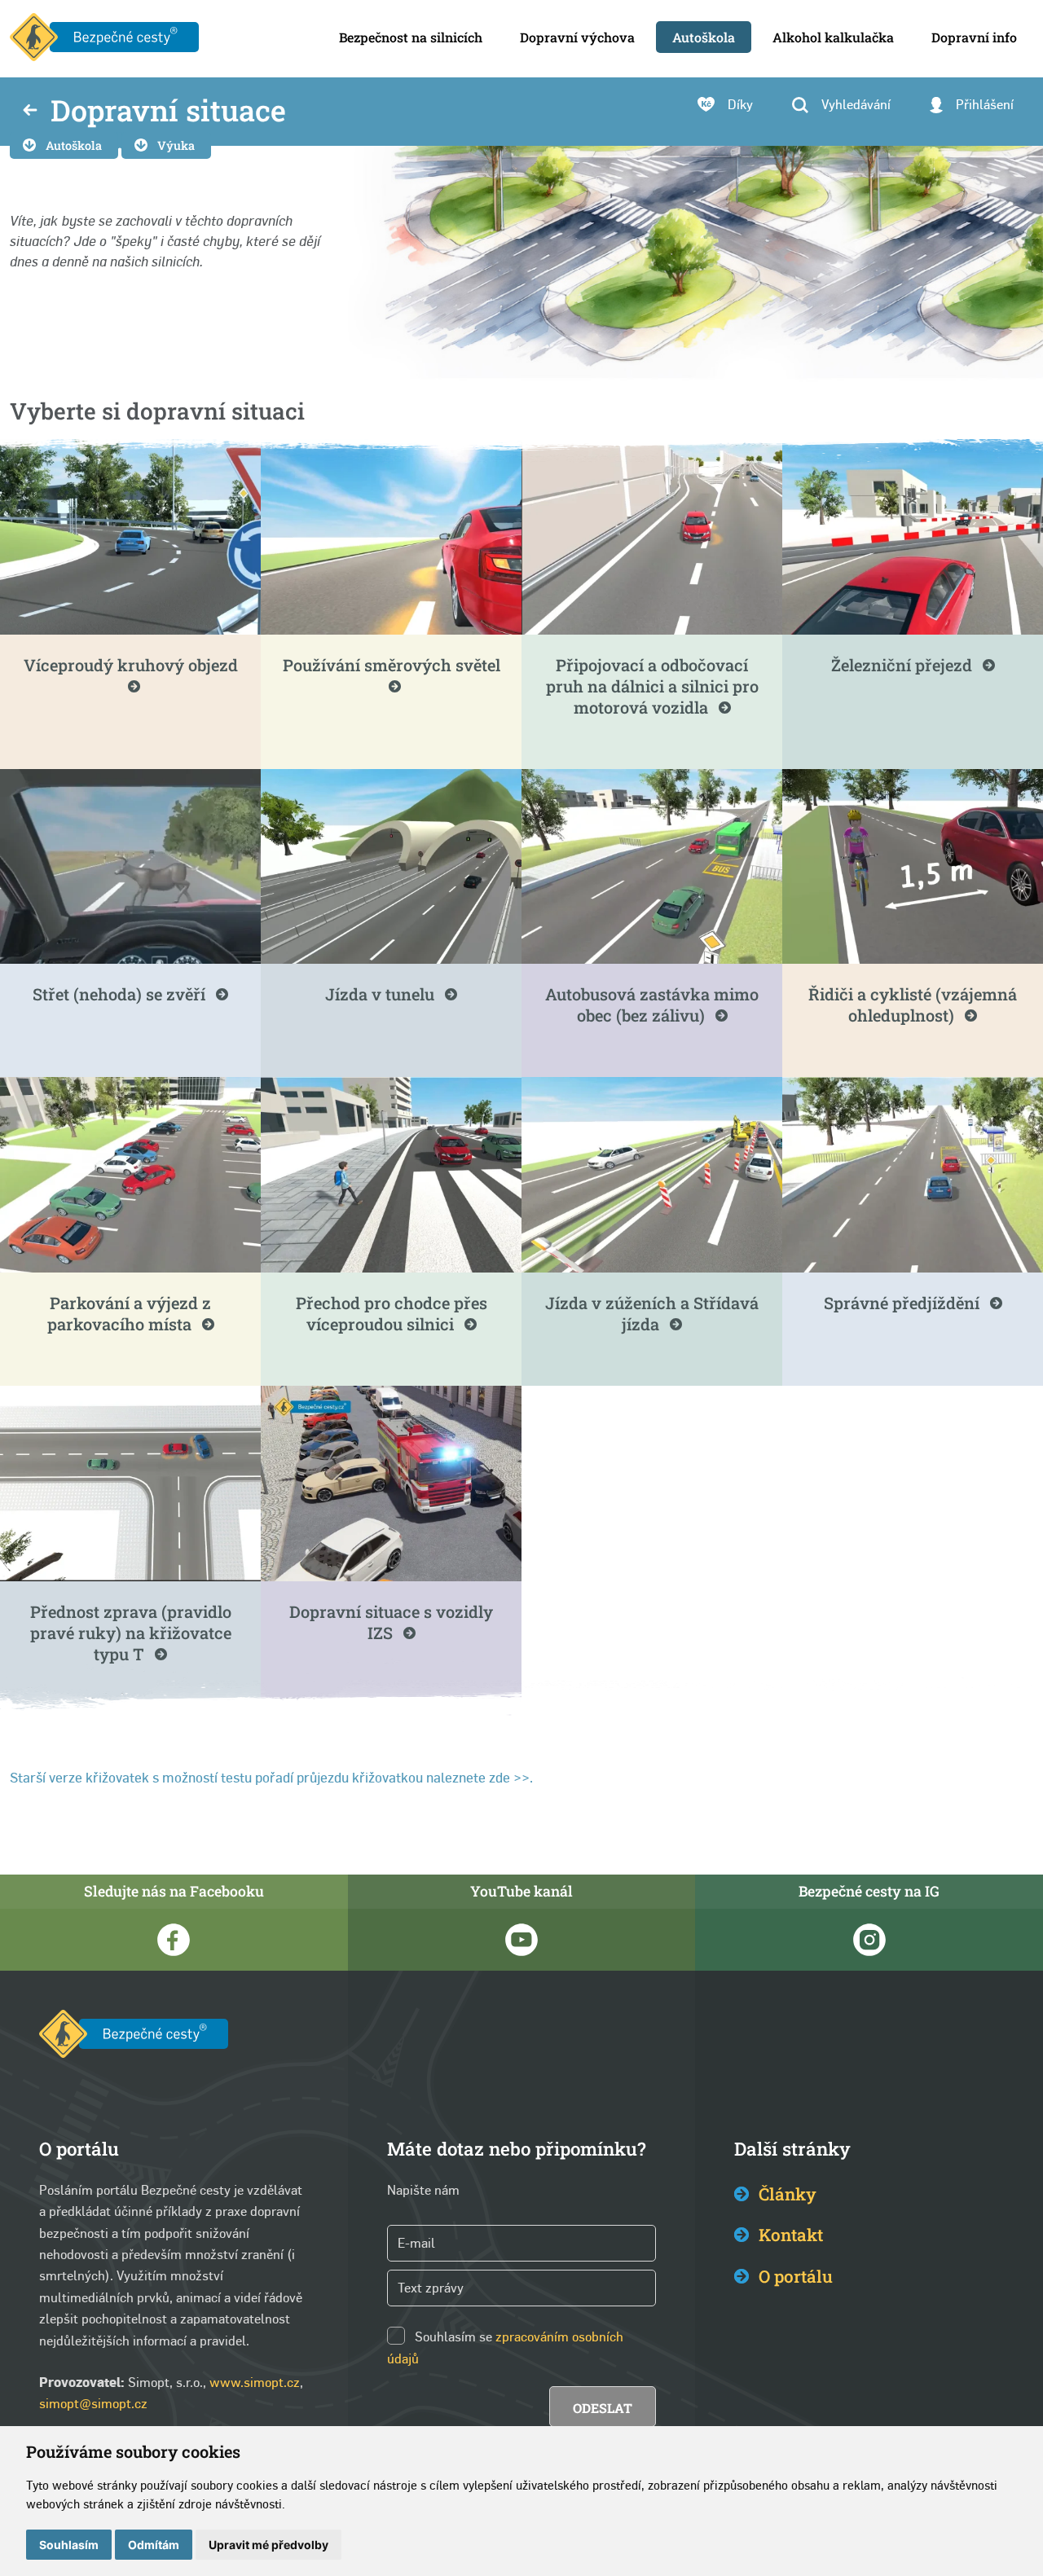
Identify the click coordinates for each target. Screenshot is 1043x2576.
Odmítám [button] (154, 2545)
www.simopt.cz (255, 2383)
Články (788, 2194)
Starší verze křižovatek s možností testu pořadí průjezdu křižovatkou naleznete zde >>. (271, 1778)
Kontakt (791, 2235)
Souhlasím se (453, 2337)
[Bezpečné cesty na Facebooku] (174, 1940)
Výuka (176, 145)
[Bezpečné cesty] (104, 39)
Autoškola (74, 145)
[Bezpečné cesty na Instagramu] (869, 1940)
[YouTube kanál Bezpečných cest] (522, 1940)
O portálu (796, 2276)
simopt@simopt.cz (93, 2404)
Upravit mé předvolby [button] (268, 2545)
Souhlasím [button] (69, 2545)
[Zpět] (30, 112)
